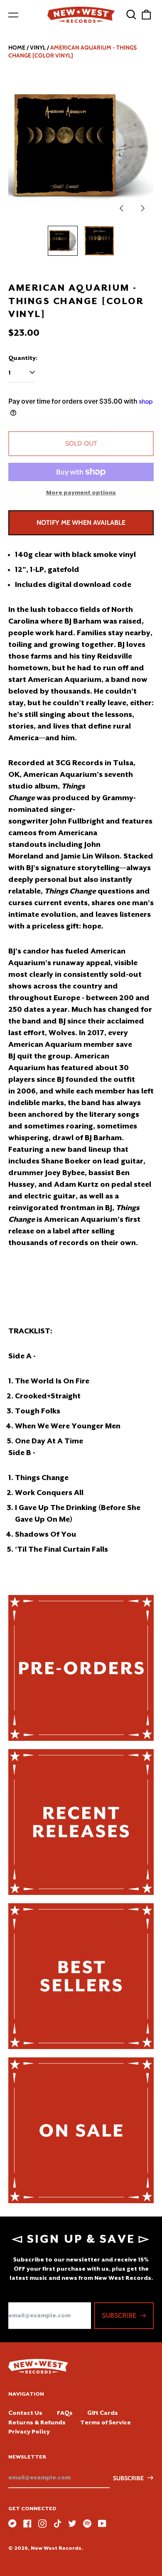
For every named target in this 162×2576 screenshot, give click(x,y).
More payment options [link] (81, 492)
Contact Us (25, 2413)
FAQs (65, 2413)
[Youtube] (102, 2524)
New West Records (56, 2548)
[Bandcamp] (12, 2524)
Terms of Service (106, 2422)
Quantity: (23, 358)
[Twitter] (72, 2524)
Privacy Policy (29, 2431)
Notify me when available (81, 523)
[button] (131, 15)
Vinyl (38, 47)
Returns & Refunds (37, 2422)
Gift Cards (103, 2413)
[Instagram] (42, 2524)
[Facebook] (27, 2524)
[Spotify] (87, 2524)
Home (17, 47)
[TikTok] (57, 2524)
